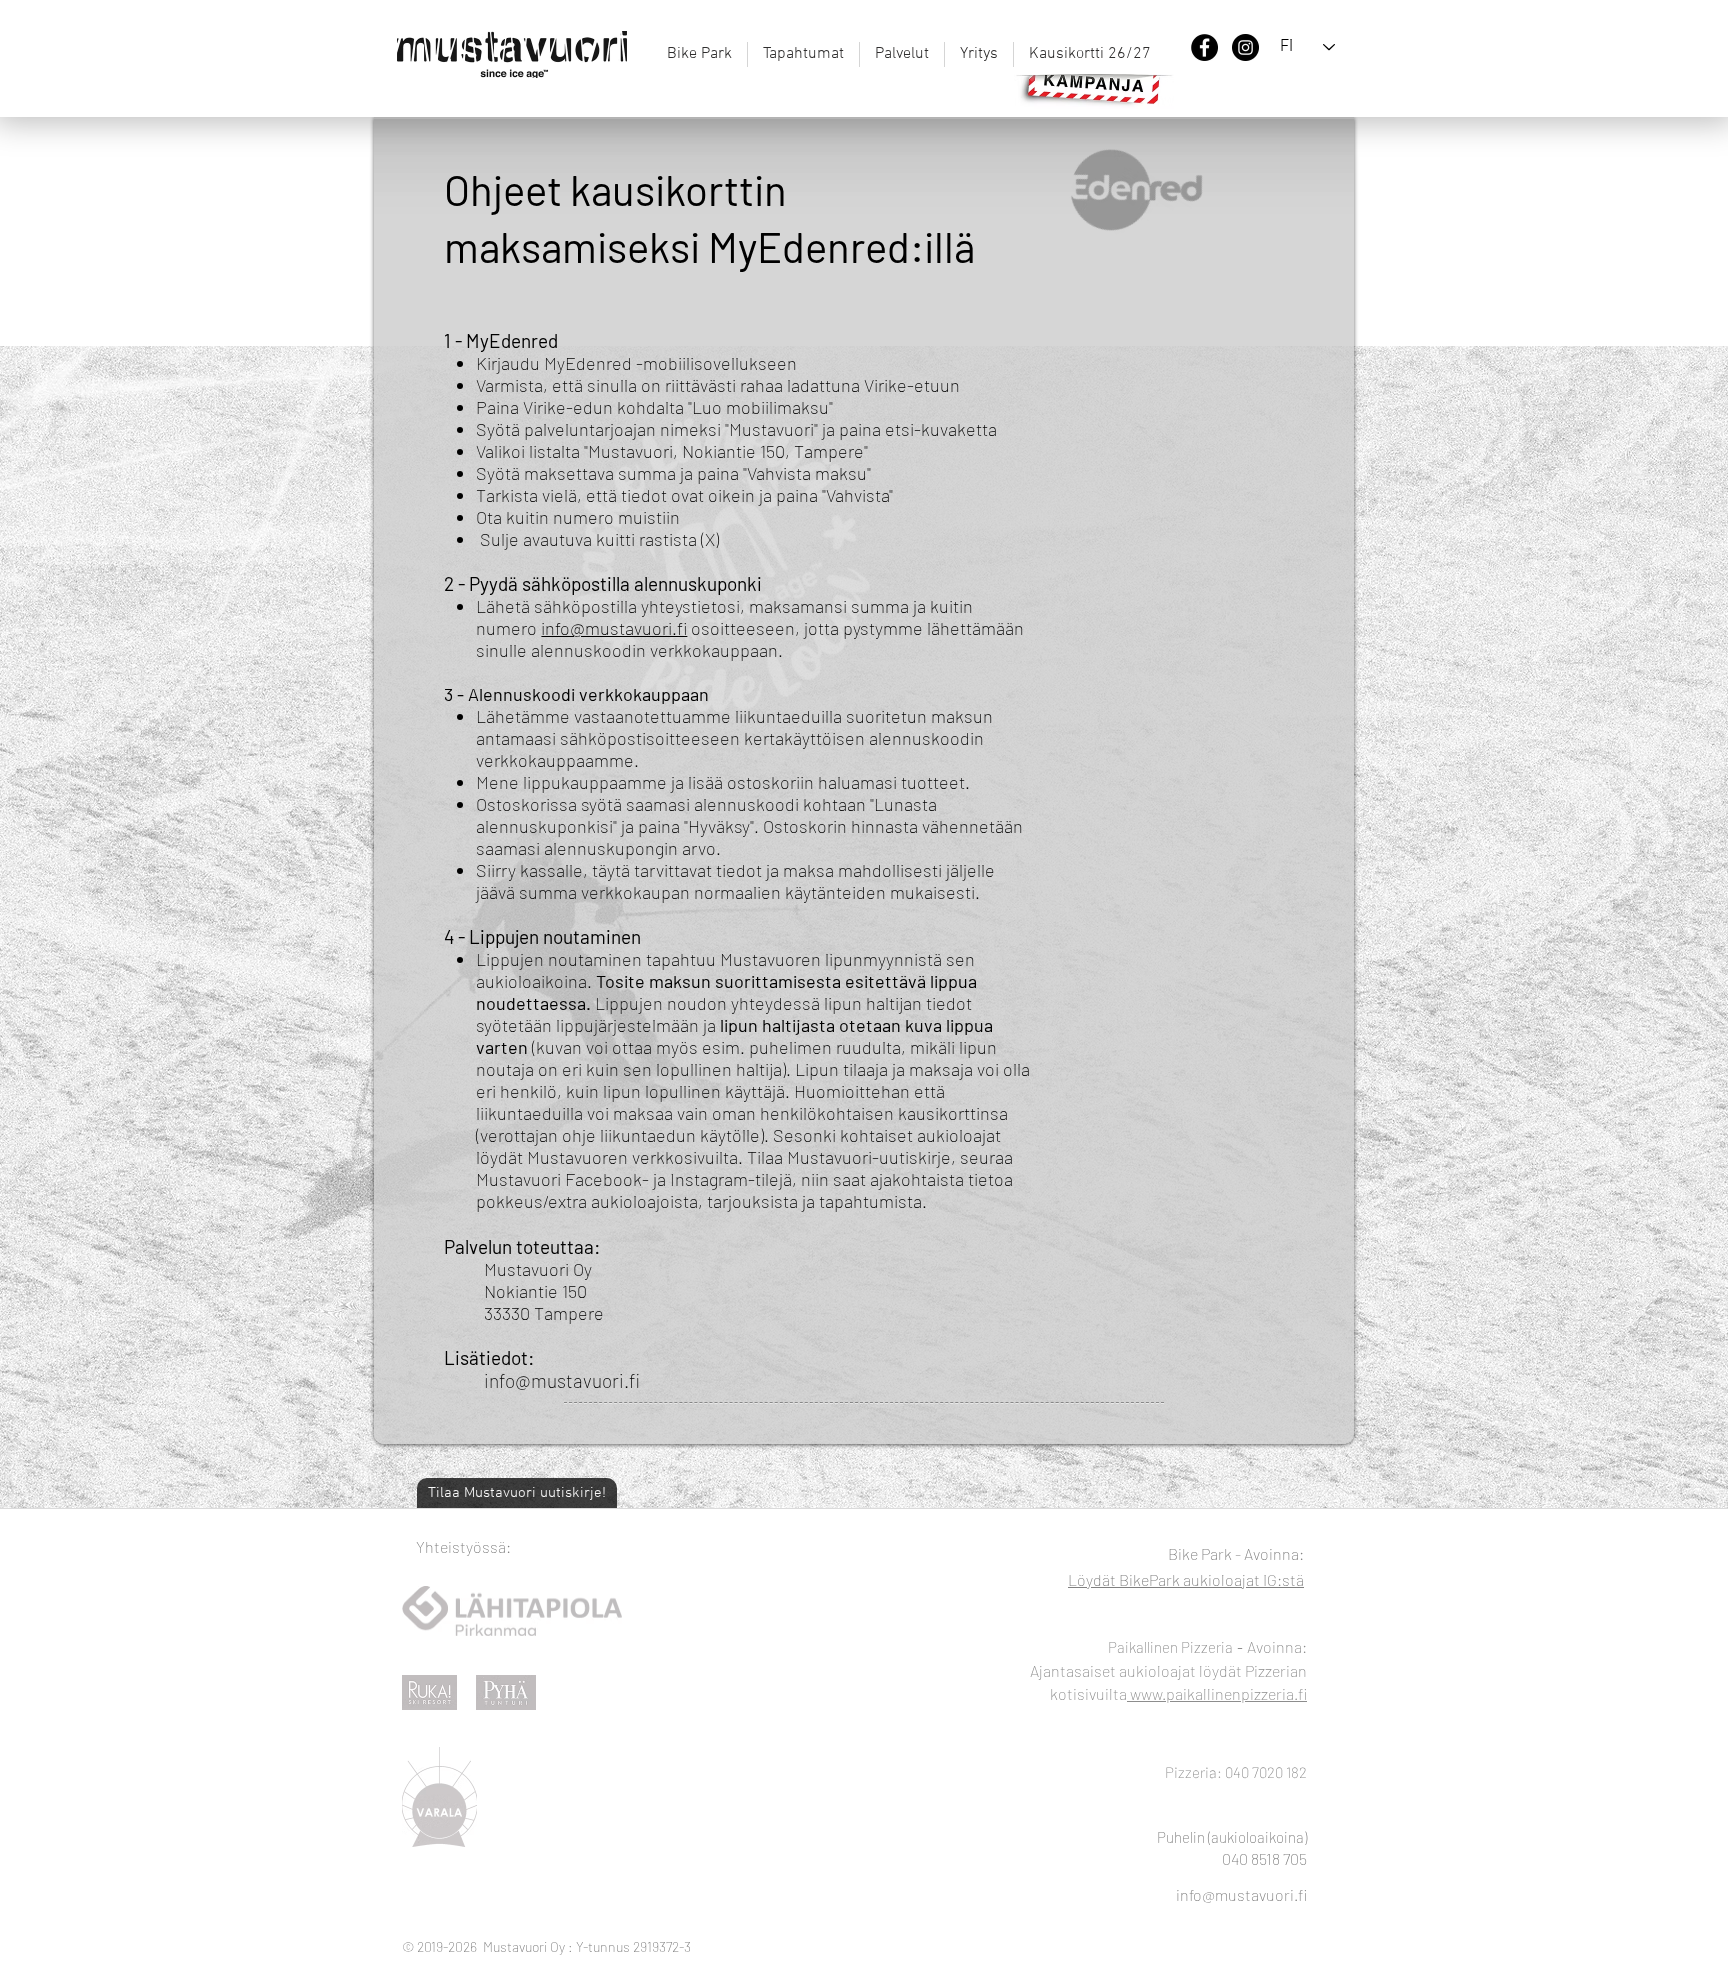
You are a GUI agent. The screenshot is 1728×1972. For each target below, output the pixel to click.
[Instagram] (1245, 47)
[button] (902, 54)
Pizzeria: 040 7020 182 (1236, 1772)
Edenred (523, 340)
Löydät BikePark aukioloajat (1165, 1579)
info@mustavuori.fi (614, 628)
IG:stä (1283, 1579)
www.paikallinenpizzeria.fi (1217, 1693)
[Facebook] (1204, 47)
